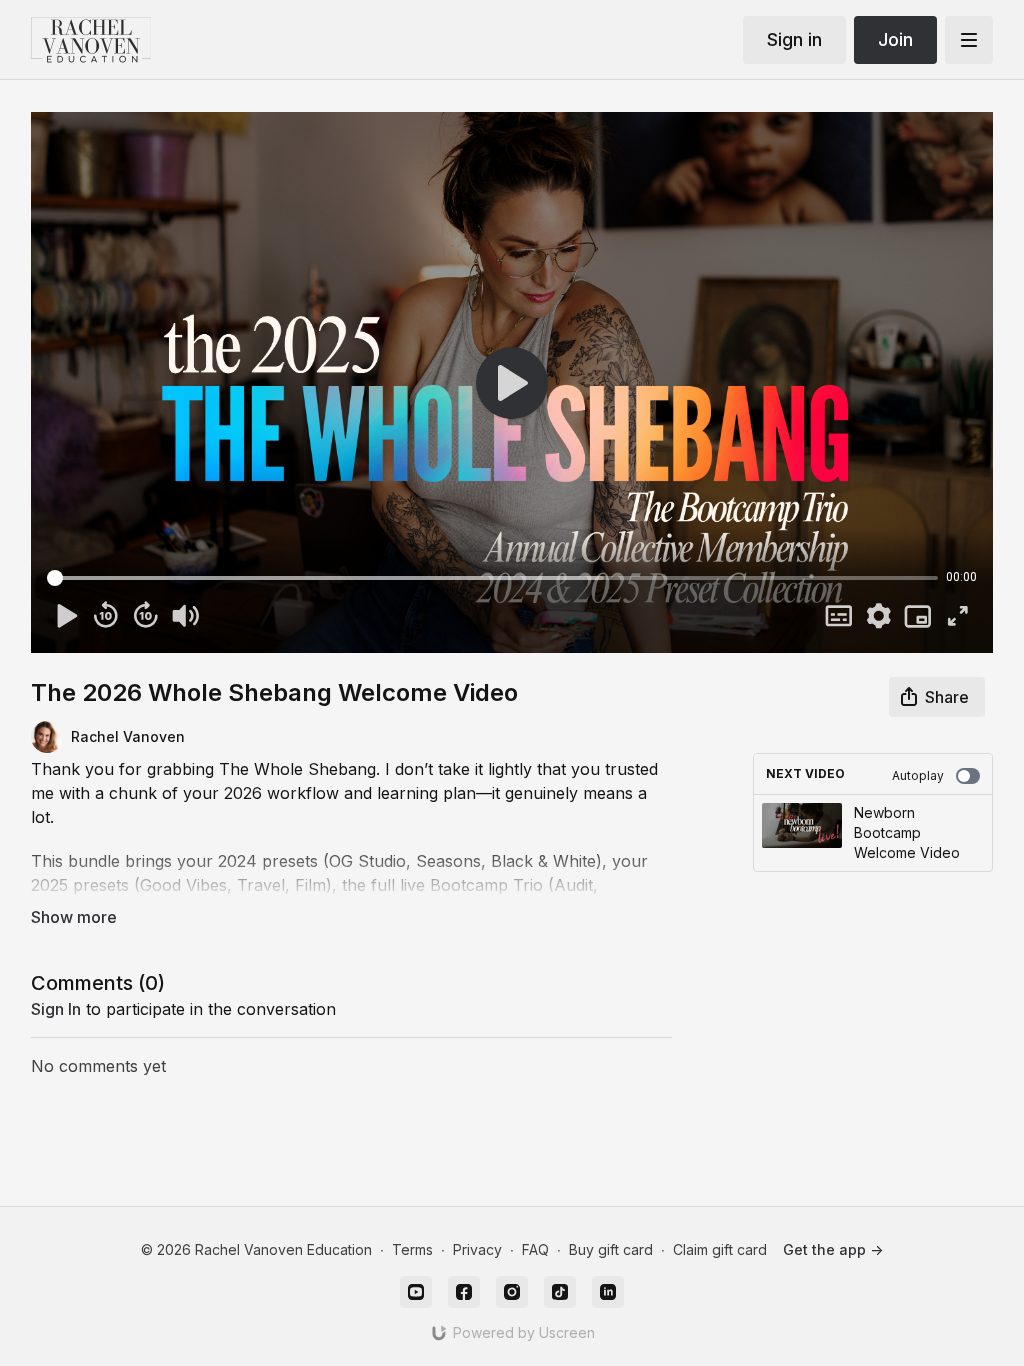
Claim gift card (720, 1249)
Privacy (477, 1249)
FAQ (535, 1249)
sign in (56, 1009)
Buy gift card (611, 1249)
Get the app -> (833, 1249)
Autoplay (918, 775)
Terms (412, 1249)
